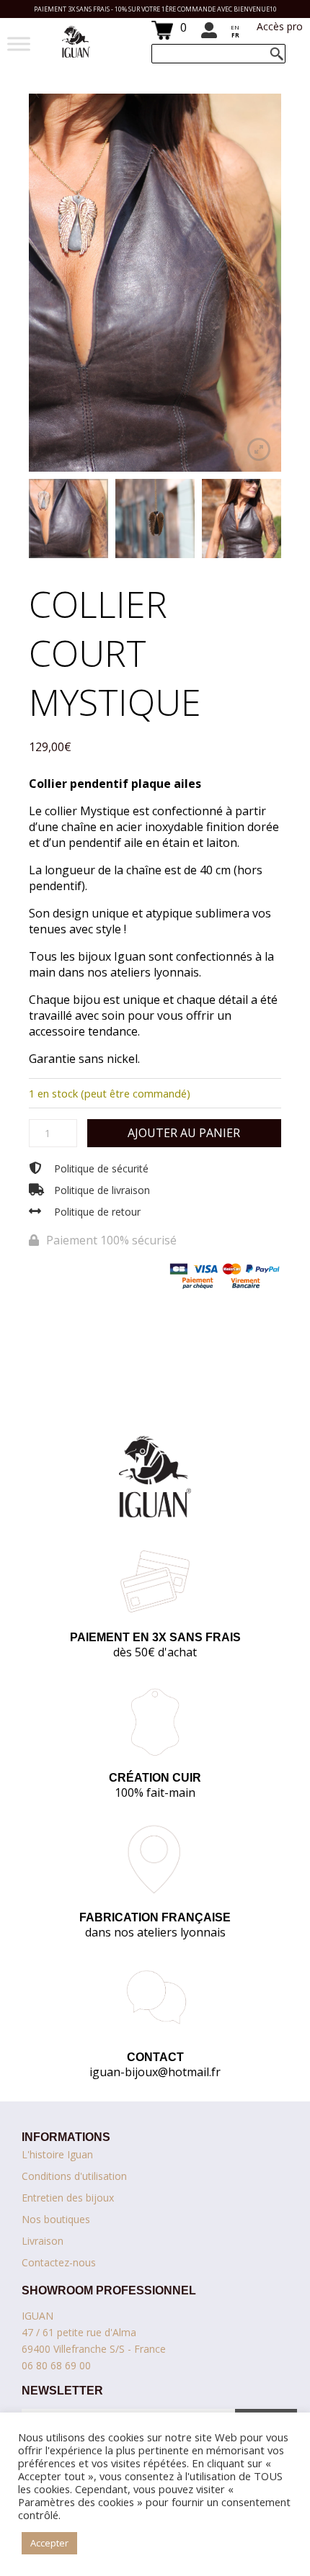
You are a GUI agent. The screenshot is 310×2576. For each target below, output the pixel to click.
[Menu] (19, 44)
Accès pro (280, 26)
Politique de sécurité (101, 1168)
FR (235, 35)
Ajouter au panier (184, 1133)
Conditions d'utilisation (74, 2176)
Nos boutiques (56, 2219)
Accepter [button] (49, 2543)
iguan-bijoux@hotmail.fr (155, 2072)
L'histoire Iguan (57, 2154)
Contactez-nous (59, 2262)
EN (235, 27)
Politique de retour (97, 1212)
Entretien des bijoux (68, 2198)
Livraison (43, 2241)
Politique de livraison (102, 1190)
